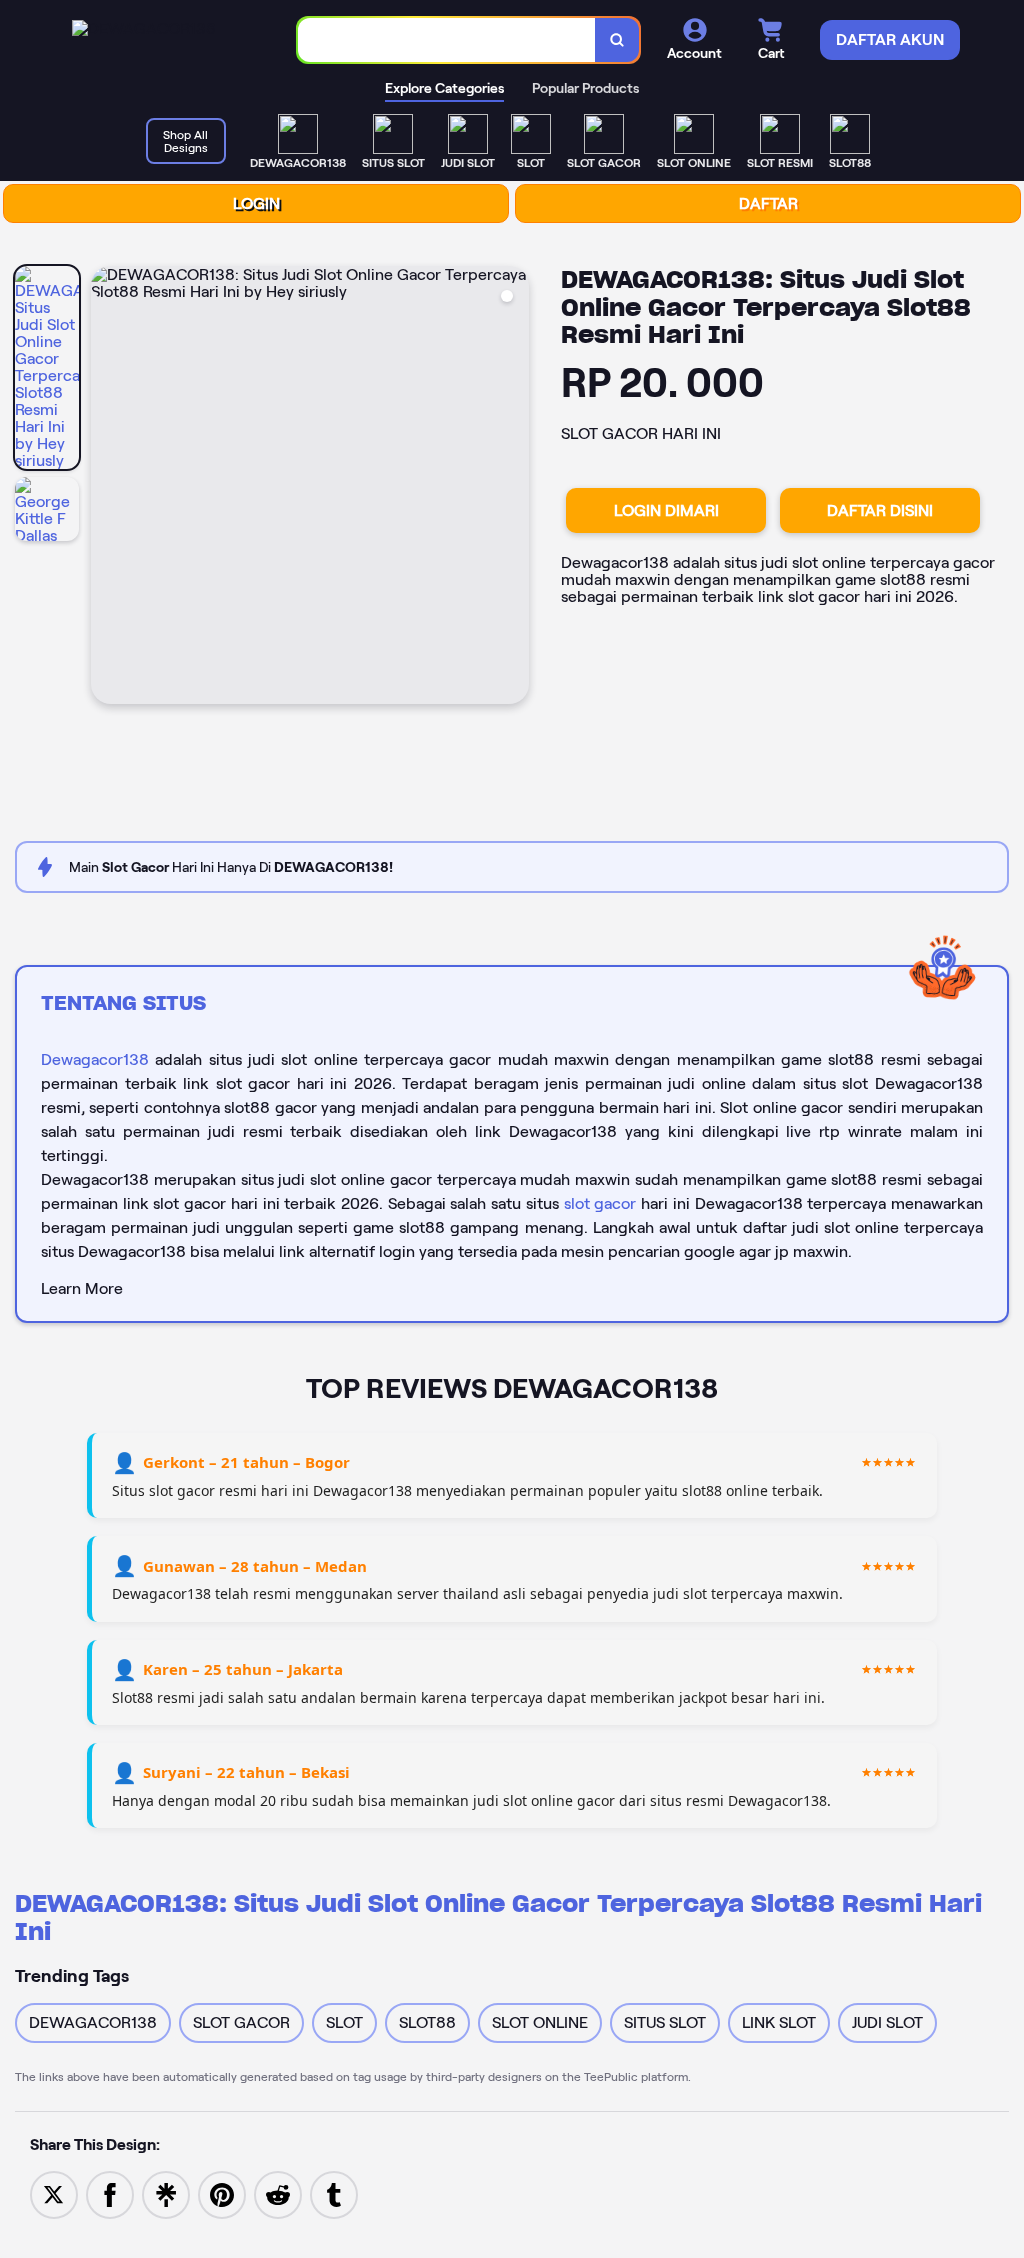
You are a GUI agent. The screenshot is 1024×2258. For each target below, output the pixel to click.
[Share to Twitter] (54, 2193)
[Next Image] (513, 488)
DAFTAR (768, 203)
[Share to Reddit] (278, 2193)
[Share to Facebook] (110, 2193)
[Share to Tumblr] (334, 2193)
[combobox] (447, 40)
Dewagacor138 (95, 1059)
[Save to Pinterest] (222, 2193)
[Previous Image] (107, 488)
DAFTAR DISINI (880, 510)
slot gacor (600, 1203)
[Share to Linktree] (166, 2193)
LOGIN (256, 203)
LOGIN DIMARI (666, 510)
